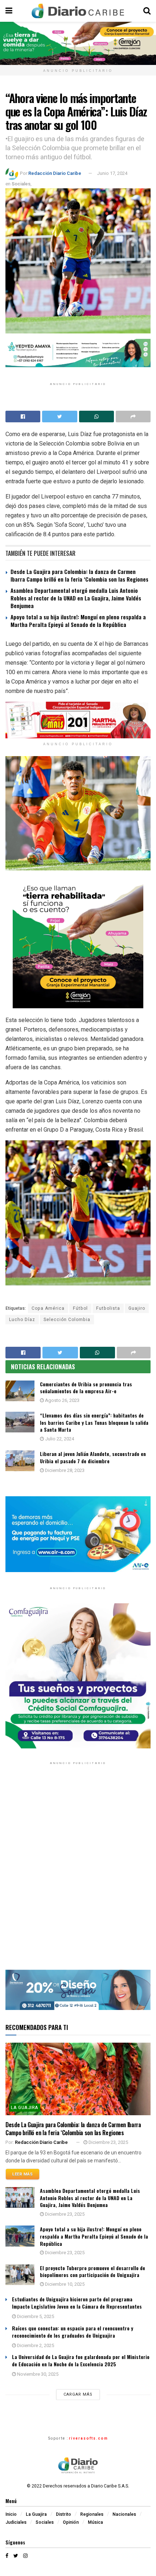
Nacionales (124, 2514)
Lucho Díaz (22, 1320)
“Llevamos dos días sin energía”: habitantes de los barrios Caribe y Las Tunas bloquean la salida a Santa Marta (94, 1422)
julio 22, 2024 (59, 1439)
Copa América (48, 1308)
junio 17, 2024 (112, 173)
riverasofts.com (89, 2438)
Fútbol (80, 1308)
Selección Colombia (67, 1320)
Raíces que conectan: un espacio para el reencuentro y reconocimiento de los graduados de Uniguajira (73, 2332)
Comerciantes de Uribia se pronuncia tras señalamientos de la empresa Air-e (86, 1388)
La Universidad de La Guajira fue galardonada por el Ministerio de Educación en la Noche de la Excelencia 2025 (81, 2360)
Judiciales (16, 2522)
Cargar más (78, 2394)
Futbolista (108, 1308)
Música (95, 2522)
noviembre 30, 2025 (37, 2374)
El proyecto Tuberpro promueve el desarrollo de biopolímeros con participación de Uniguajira (93, 2271)
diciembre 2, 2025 (35, 2345)
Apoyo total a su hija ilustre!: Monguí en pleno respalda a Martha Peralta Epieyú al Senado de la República (78, 621)
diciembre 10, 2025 (64, 2284)
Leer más (22, 2174)
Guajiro (137, 1308)
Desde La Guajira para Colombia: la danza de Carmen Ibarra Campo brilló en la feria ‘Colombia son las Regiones (79, 575)
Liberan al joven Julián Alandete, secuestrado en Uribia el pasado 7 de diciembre (93, 1457)
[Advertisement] (78, 1872)
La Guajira (25, 2108)
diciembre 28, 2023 (64, 1470)
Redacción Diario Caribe (55, 173)
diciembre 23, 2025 (108, 2142)
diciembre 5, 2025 (35, 2316)
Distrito (63, 2514)
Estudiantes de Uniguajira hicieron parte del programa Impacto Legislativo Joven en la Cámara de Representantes (77, 2303)
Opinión (71, 2522)
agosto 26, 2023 (62, 1400)
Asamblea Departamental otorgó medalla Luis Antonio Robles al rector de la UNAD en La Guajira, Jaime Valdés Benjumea (76, 598)
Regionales (92, 2514)
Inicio (11, 2514)
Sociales (21, 184)
